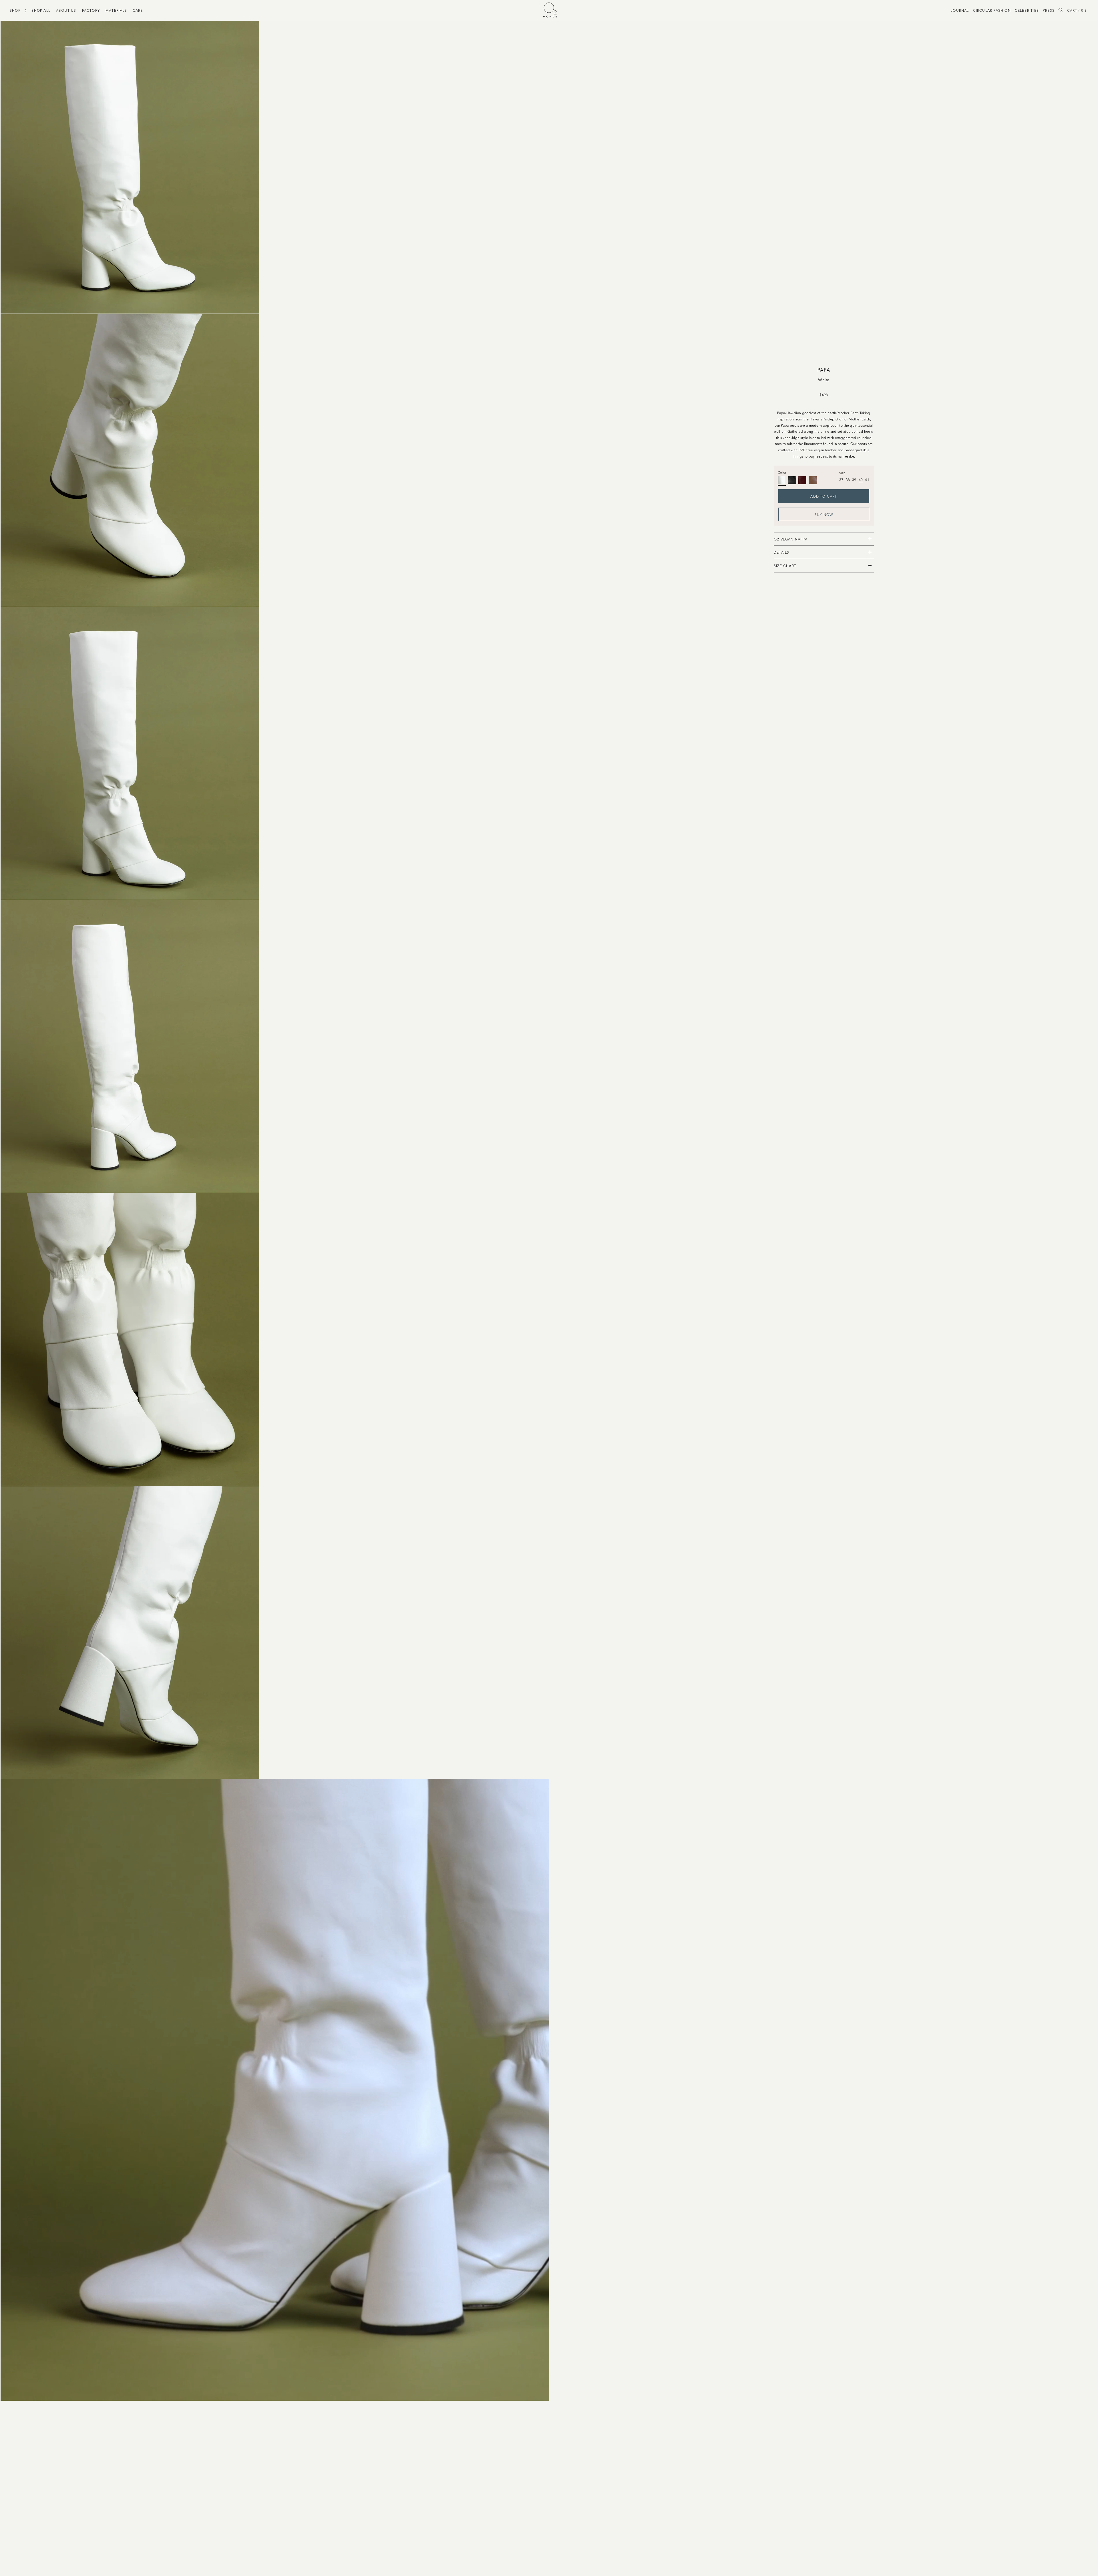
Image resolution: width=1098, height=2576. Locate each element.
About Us (66, 10)
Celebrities (1027, 10)
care (138, 10)
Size (842, 473)
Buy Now (824, 514)
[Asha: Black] (782, 480)
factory (91, 10)
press (1049, 10)
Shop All (41, 10)
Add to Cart (824, 496)
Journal (960, 10)
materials (116, 10)
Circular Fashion (992, 10)
